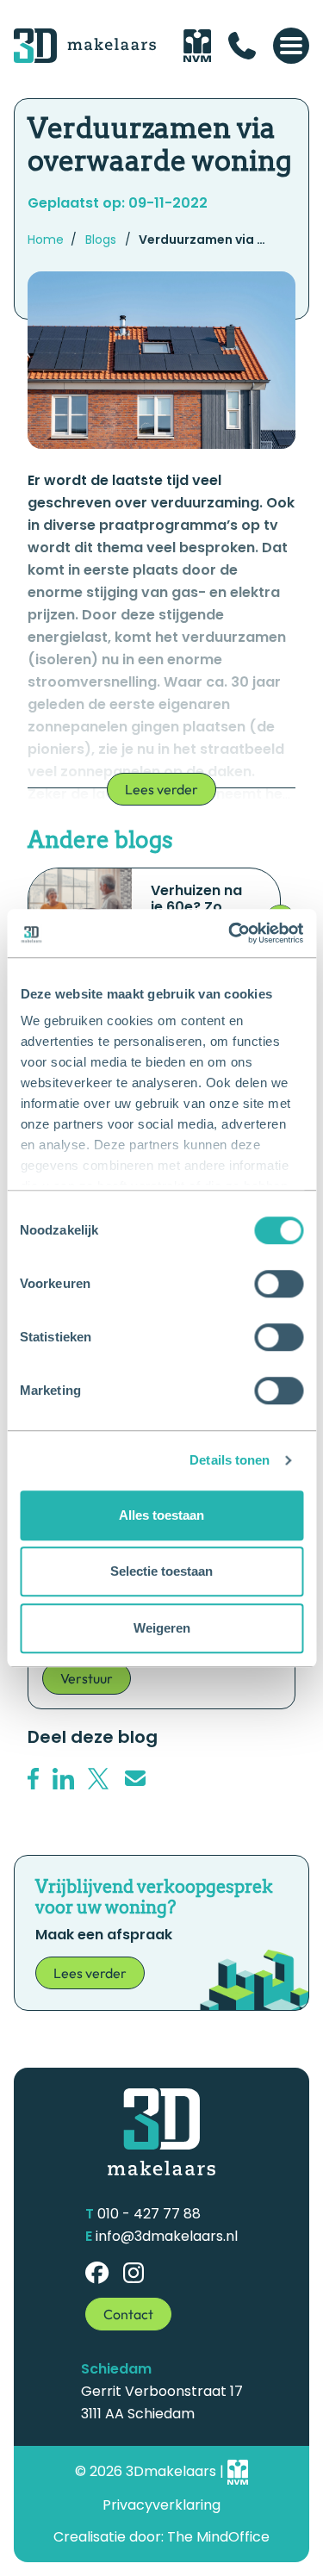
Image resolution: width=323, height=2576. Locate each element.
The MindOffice (218, 2537)
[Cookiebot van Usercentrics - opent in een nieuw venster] (230, 933)
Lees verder (161, 789)
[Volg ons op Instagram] (134, 2273)
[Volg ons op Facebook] (97, 2273)
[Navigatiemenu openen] (291, 46)
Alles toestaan (161, 1515)
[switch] (279, 1284)
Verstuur (87, 1678)
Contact (128, 2314)
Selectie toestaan (161, 1571)
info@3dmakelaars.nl (167, 2236)
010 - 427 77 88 (149, 2214)
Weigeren (162, 1628)
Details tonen (230, 1460)
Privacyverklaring (161, 2505)
